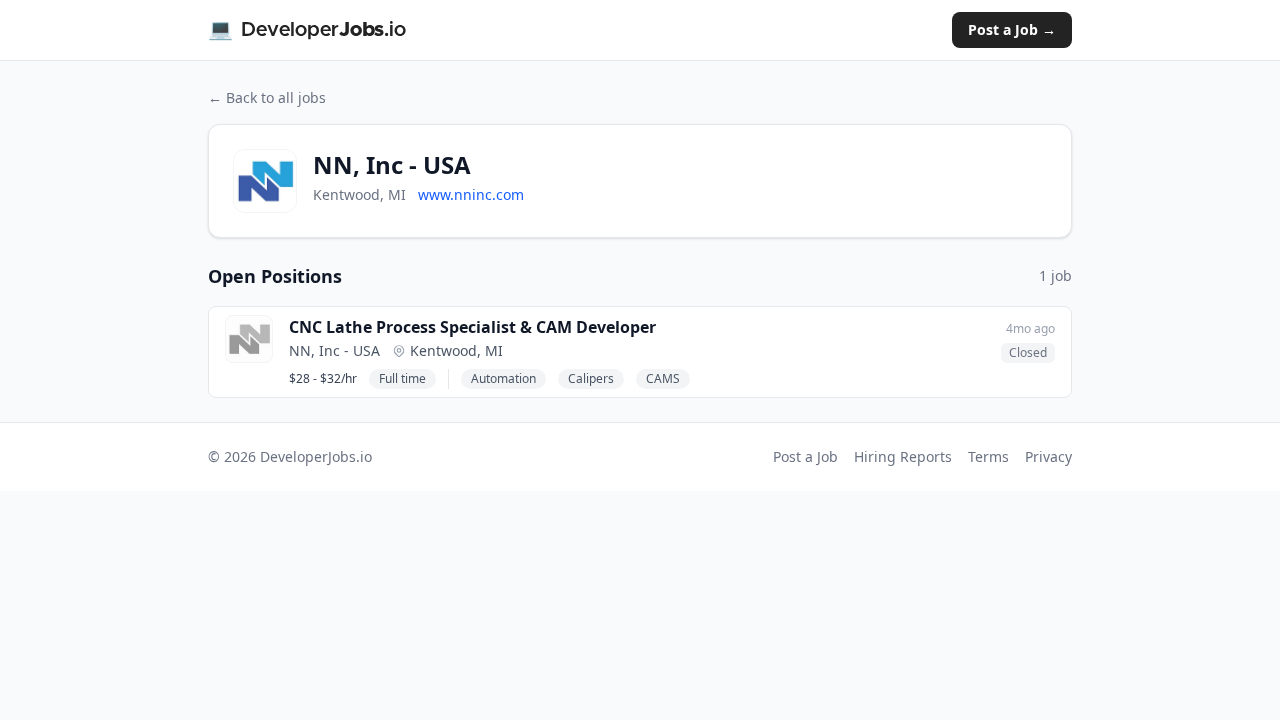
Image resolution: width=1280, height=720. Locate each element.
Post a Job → (1012, 29)
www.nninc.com (471, 194)
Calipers (591, 378)
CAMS (663, 378)
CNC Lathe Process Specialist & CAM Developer (472, 327)
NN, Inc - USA (334, 350)
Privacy (1048, 456)
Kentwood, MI (456, 350)
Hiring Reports (903, 456)
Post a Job (805, 456)
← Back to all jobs (267, 97)
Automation (503, 378)
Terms (988, 456)
